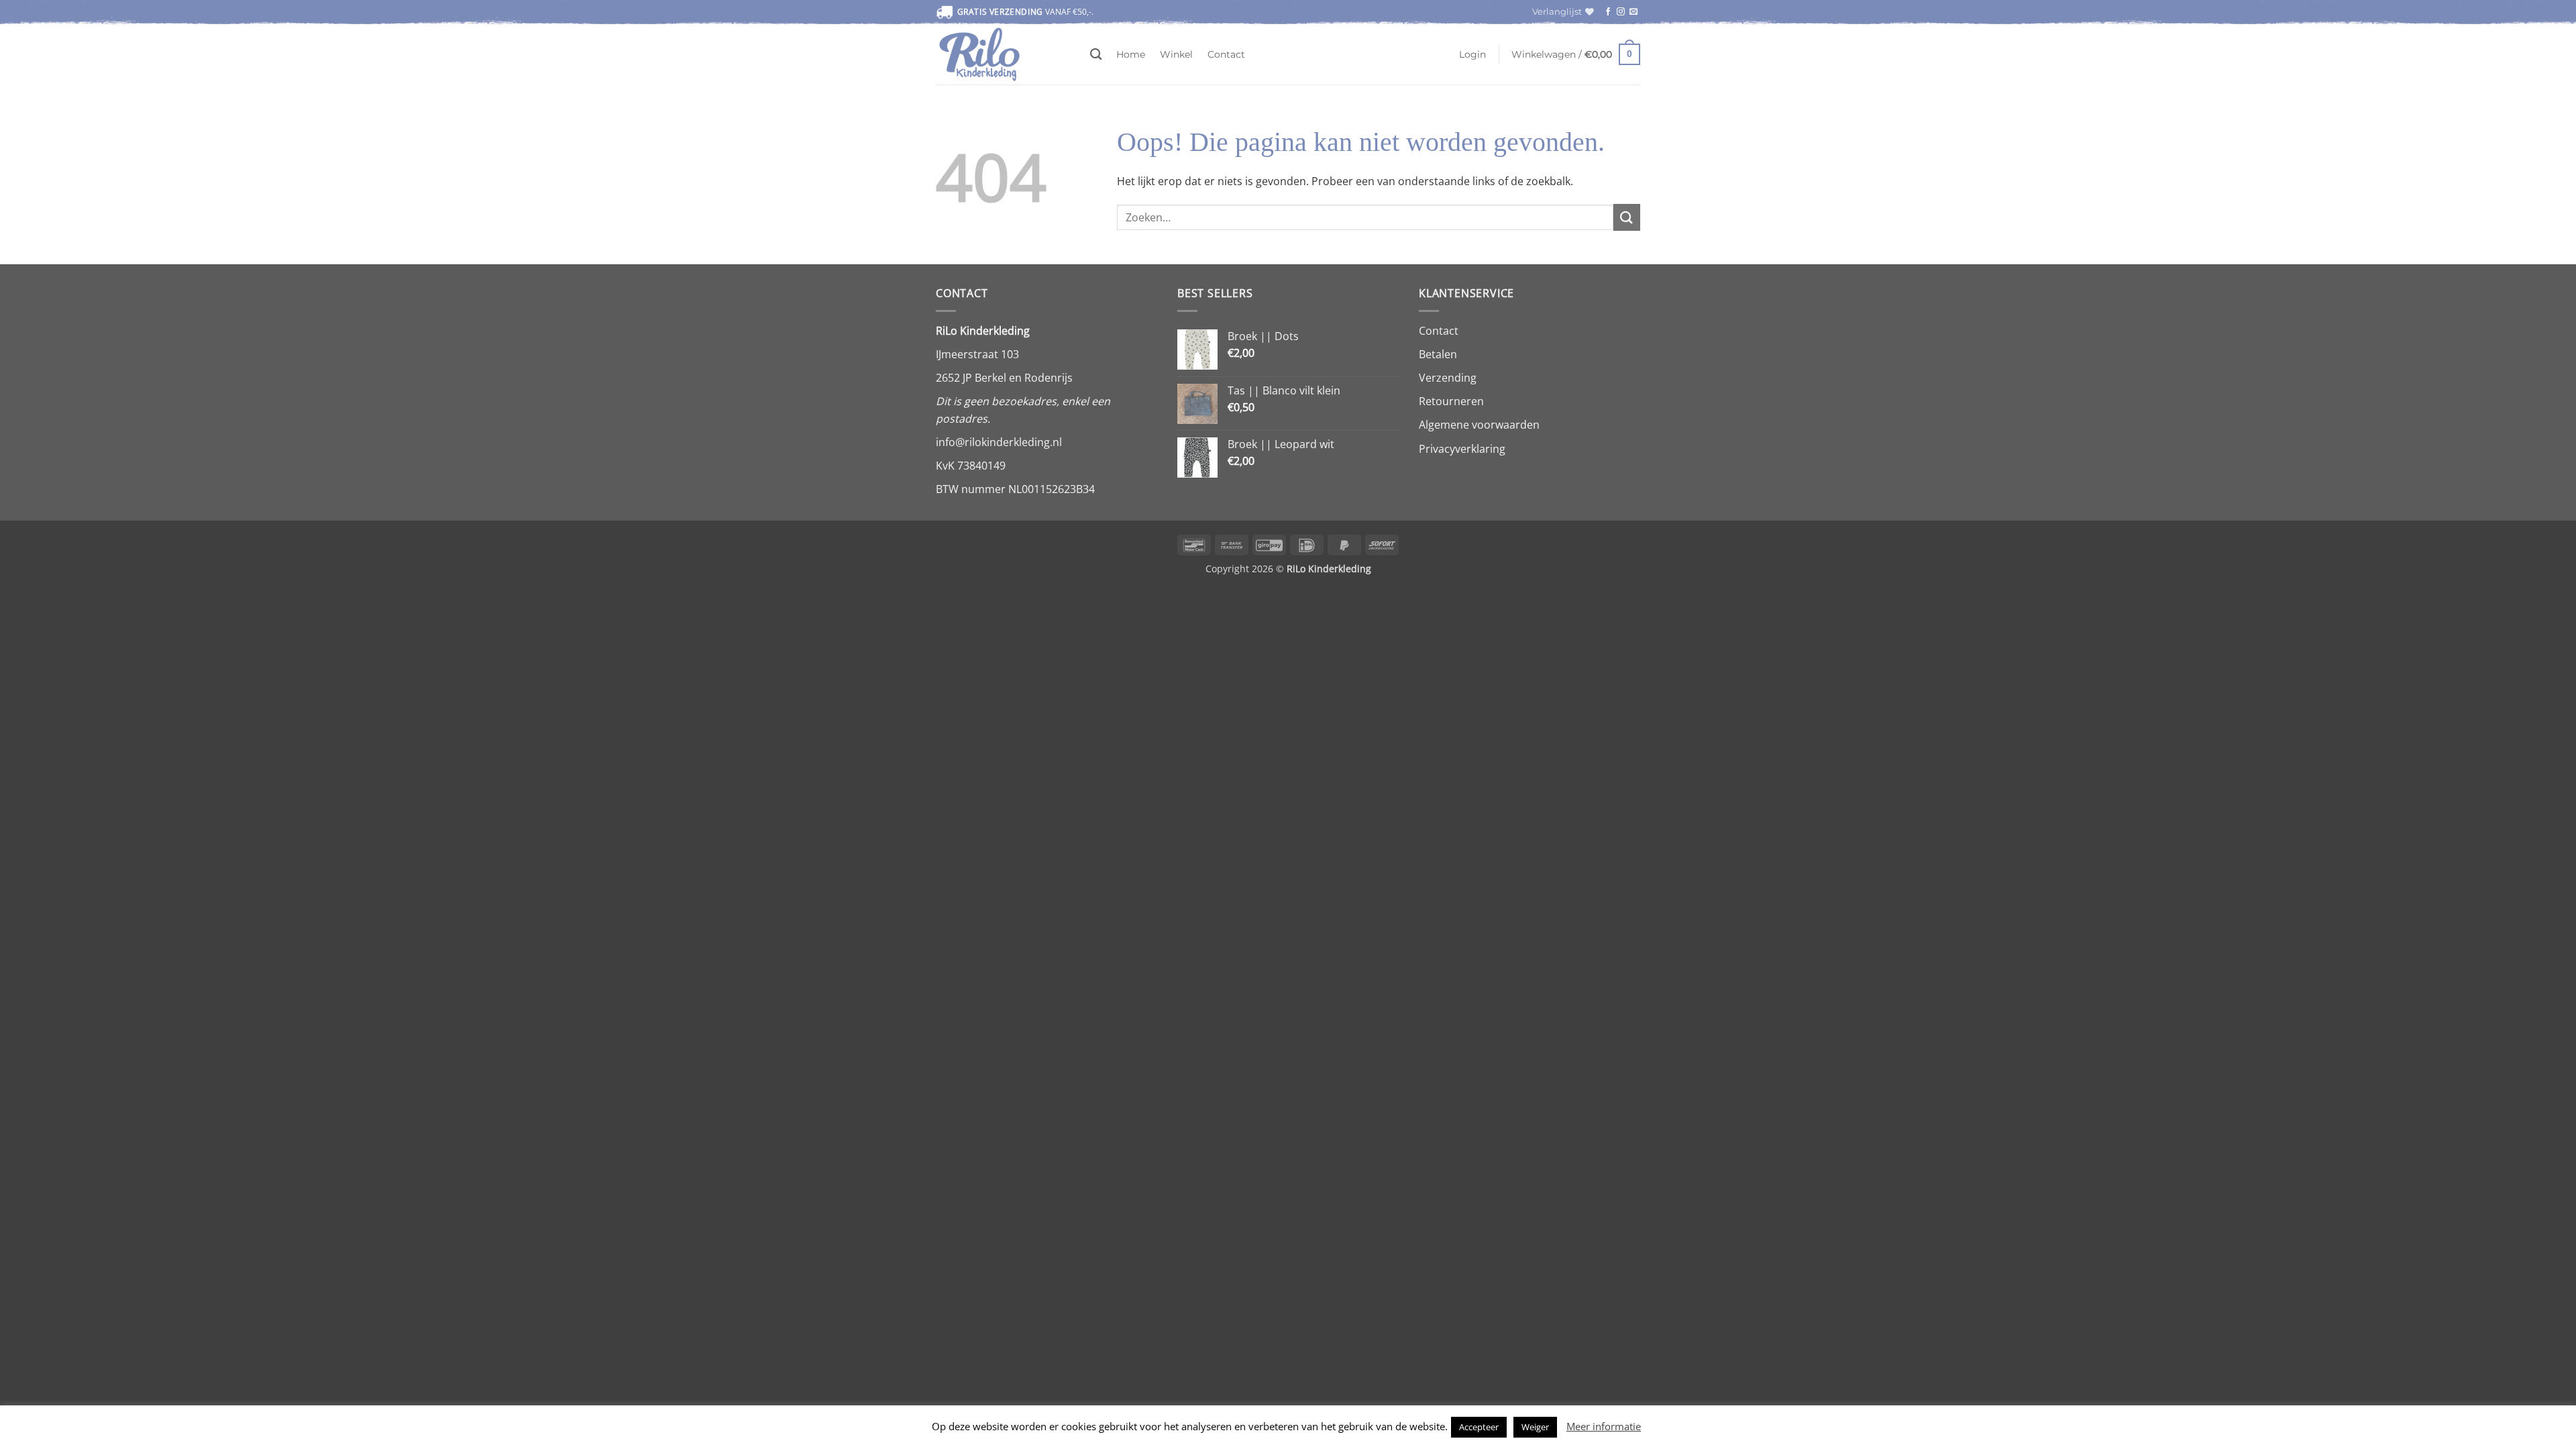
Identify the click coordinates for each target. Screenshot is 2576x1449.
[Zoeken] (1096, 55)
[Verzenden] (1627, 217)
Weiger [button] (1535, 1427)
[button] (1472, 54)
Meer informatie (1604, 1426)
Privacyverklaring (1462, 449)
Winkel (1176, 54)
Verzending (1448, 378)
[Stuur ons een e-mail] (1633, 12)
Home (1131, 54)
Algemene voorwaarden (1479, 425)
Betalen (1438, 354)
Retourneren (1451, 401)
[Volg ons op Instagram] (1621, 12)
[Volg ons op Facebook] (1608, 12)
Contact (1226, 54)
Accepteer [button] (1479, 1427)
